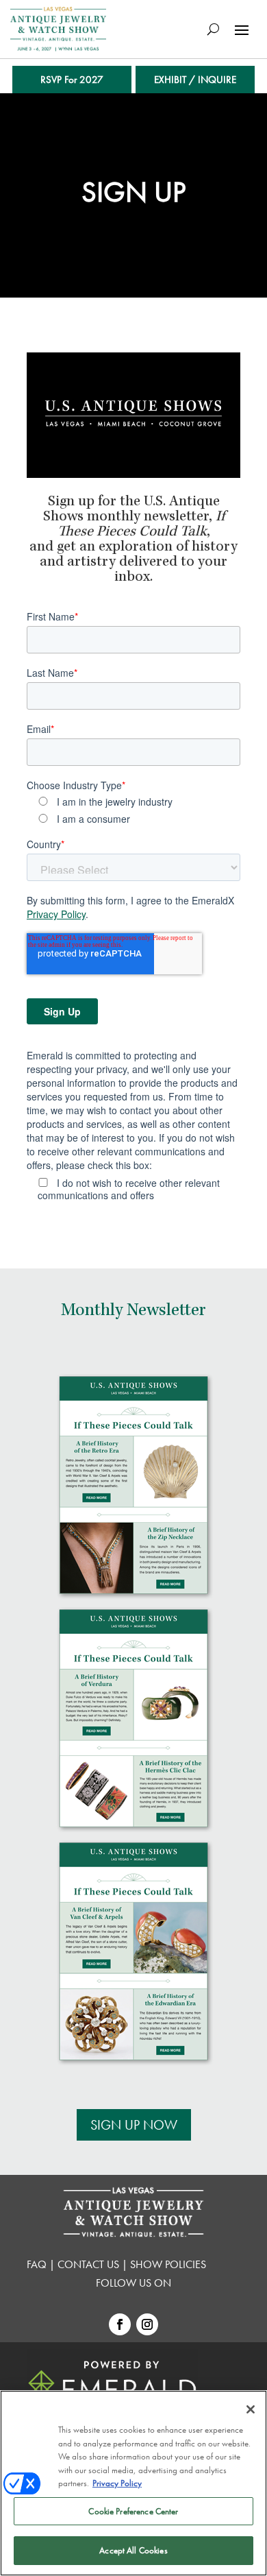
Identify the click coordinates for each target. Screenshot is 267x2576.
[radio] (139, 801)
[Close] (251, 2409)
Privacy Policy (56, 914)
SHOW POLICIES (168, 2264)
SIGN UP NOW (134, 2125)
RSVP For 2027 (72, 80)
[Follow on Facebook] (120, 2324)
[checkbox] (133, 810)
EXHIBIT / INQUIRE (195, 80)
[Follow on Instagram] (147, 2324)
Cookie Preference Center (133, 2511)
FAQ (38, 2264)
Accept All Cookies (133, 2550)
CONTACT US (90, 2264)
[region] (133, 2483)
